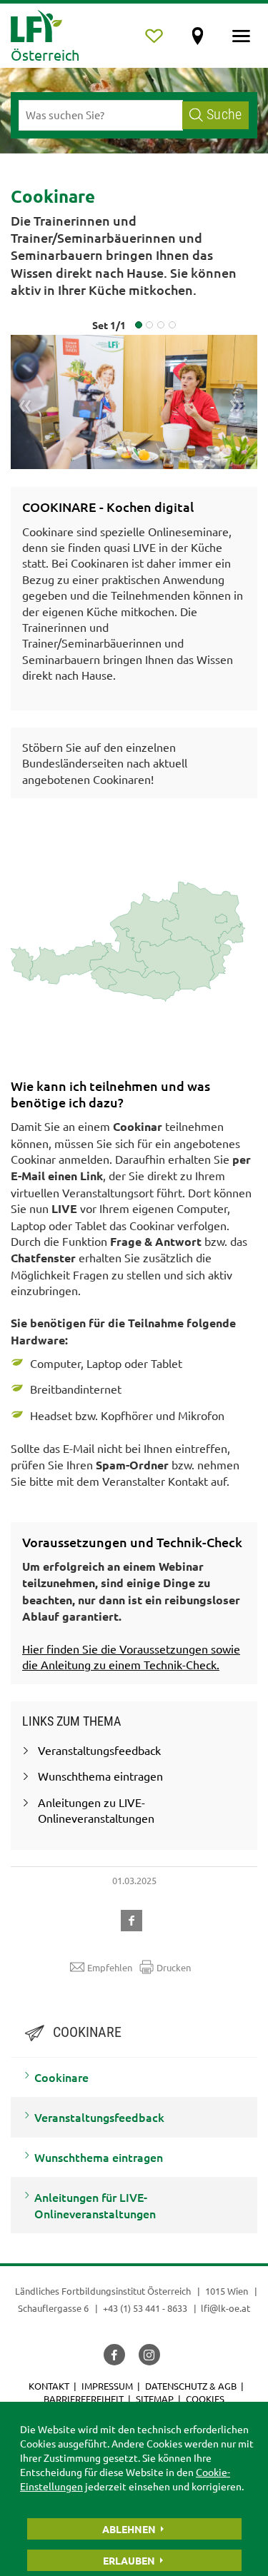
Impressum (107, 2386)
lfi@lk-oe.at (225, 2308)
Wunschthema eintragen (99, 2157)
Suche (224, 115)
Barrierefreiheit (84, 2399)
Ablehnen (129, 2529)
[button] (134, 1918)
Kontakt (49, 2386)
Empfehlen (110, 1967)
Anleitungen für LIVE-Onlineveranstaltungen (95, 2205)
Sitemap (155, 2399)
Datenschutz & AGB (191, 2386)
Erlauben (129, 2560)
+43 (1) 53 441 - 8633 (145, 2308)
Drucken (174, 1967)
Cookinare (61, 2077)
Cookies (205, 2399)
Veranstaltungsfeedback (99, 2117)
